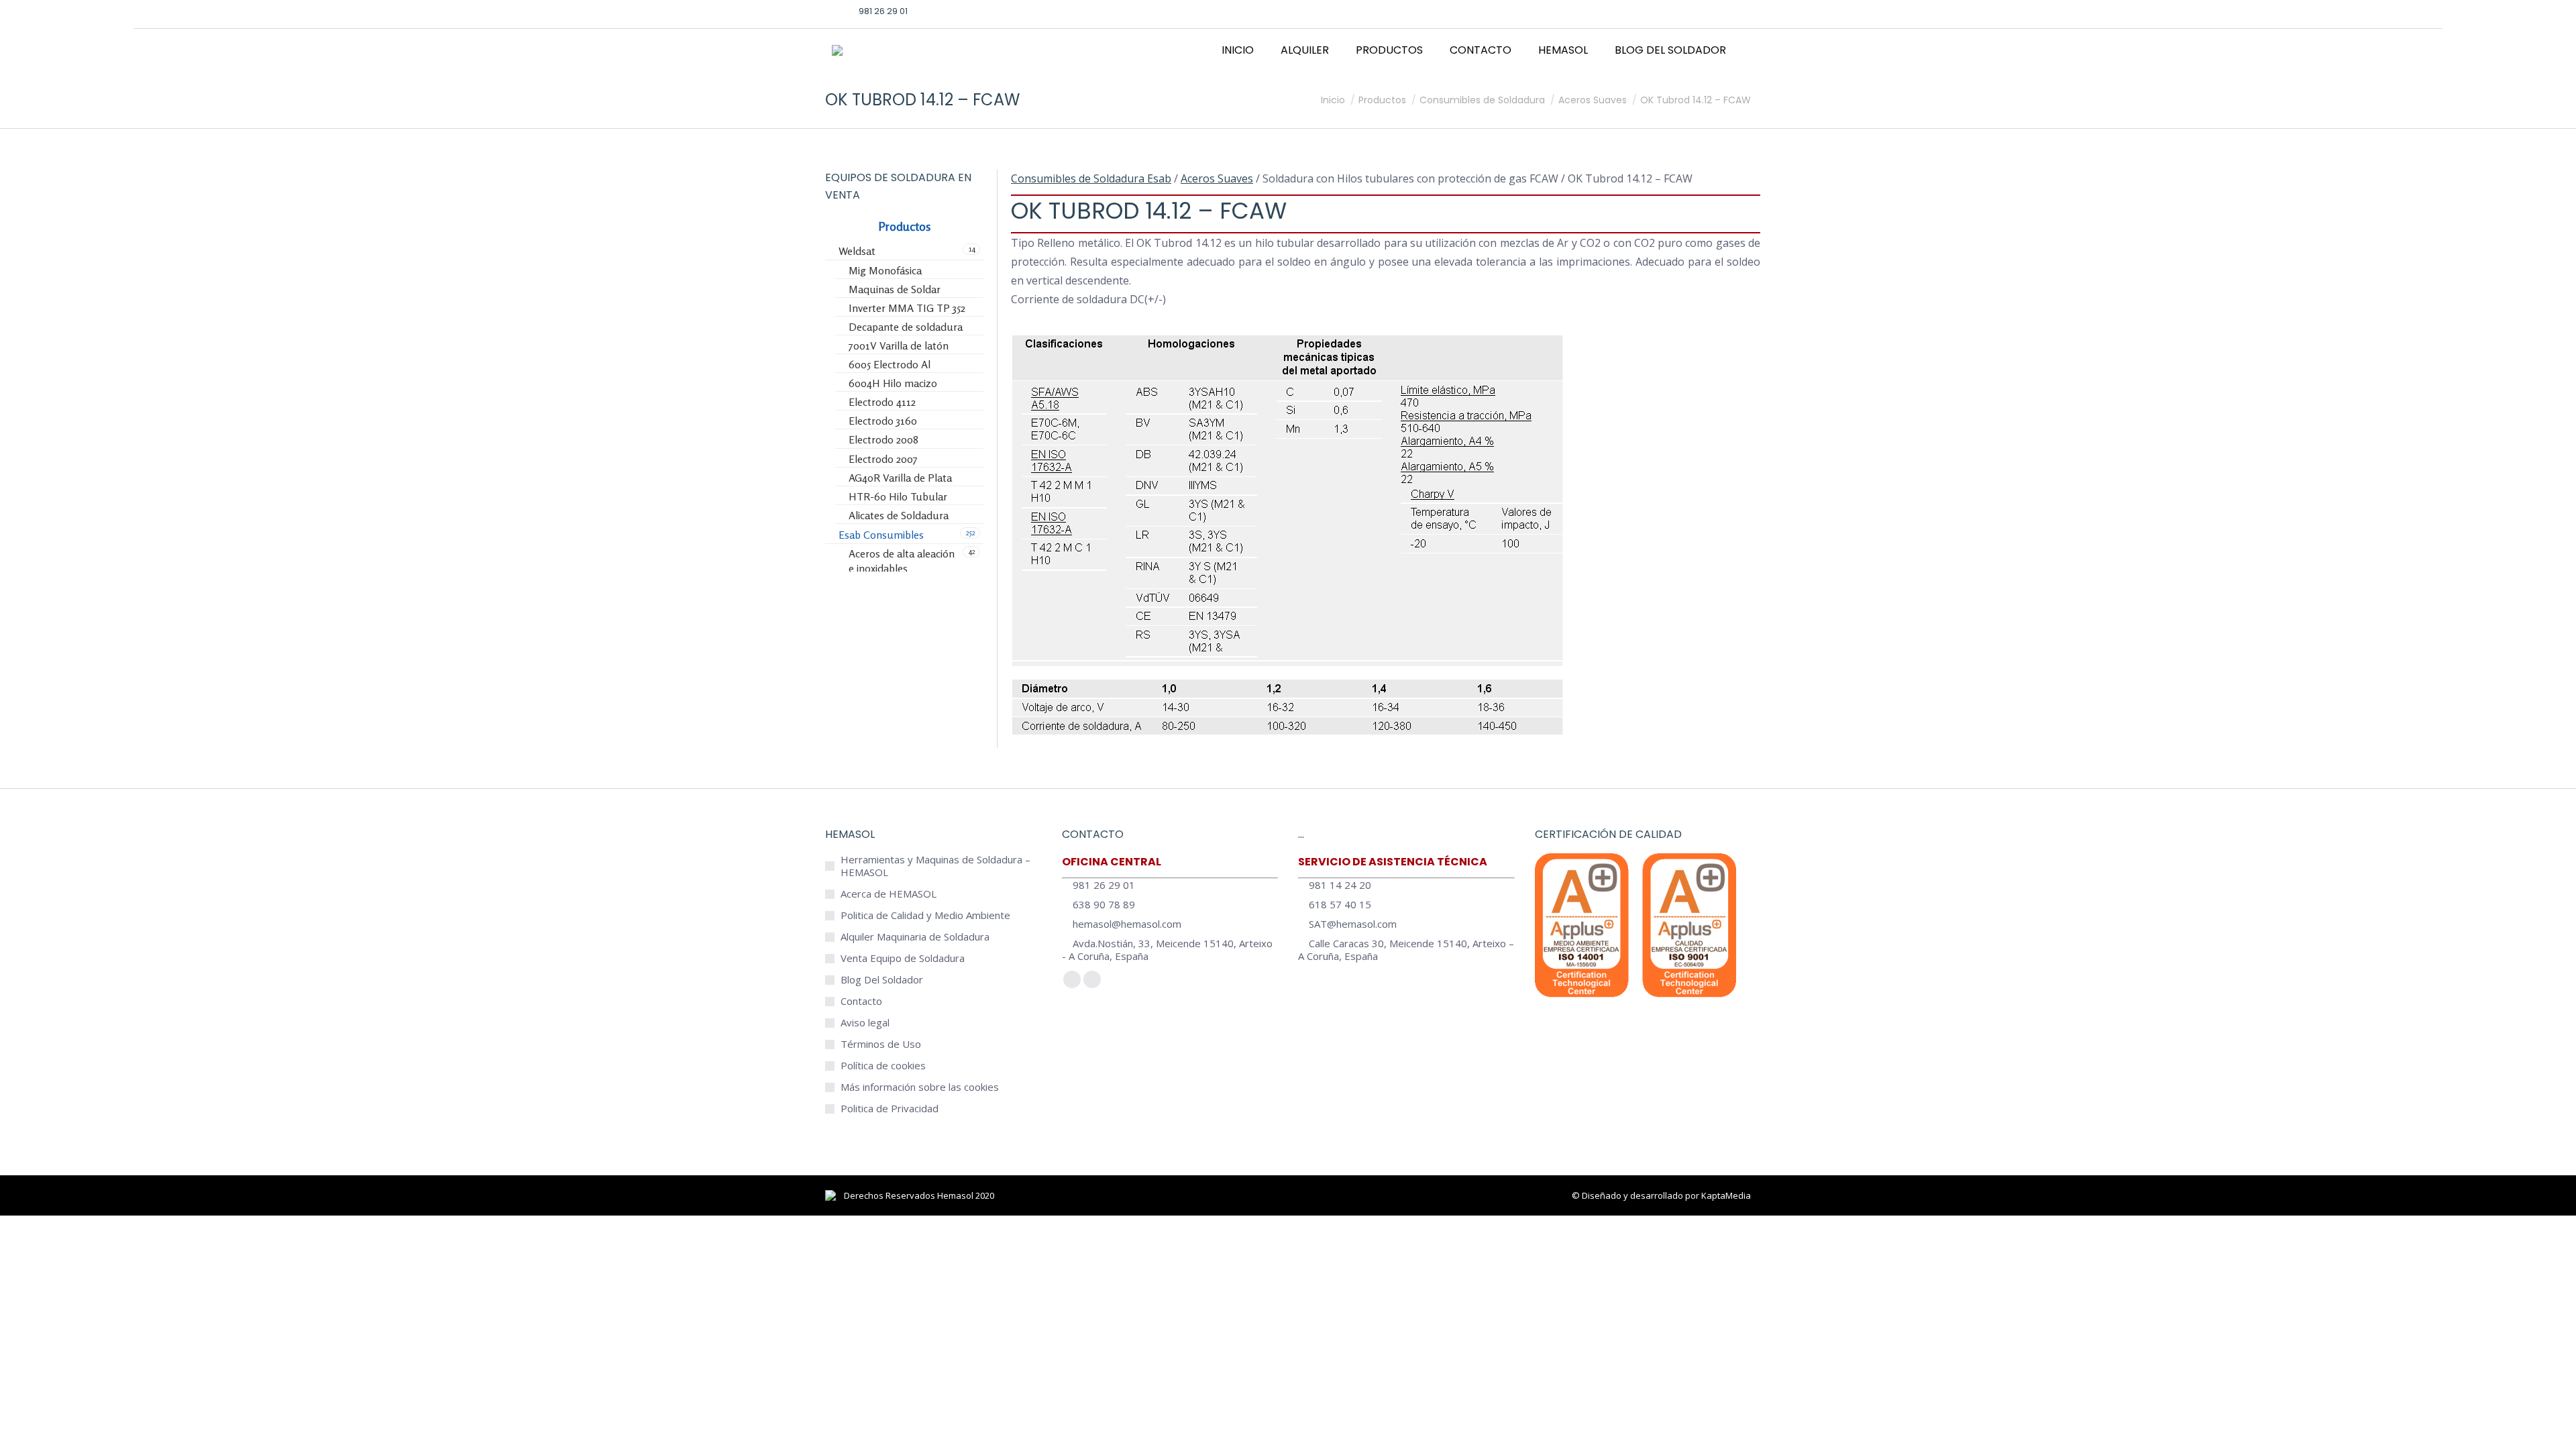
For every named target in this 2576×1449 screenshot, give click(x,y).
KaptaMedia (1726, 1195)
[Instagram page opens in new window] (1699, 11)
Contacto (861, 1001)
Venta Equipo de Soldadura (903, 958)
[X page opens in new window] (1678, 11)
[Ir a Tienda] (2556, 1429)
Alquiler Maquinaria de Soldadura (915, 937)
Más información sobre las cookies (920, 1087)
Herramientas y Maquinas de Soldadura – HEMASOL (935, 866)
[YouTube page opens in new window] (1720, 11)
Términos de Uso (881, 1044)
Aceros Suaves (1217, 178)
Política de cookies (883, 1066)
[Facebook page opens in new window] (1658, 11)
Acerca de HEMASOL (889, 894)
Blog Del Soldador (882, 980)
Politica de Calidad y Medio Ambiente (925, 915)
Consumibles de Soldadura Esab (1091, 178)
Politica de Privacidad (890, 1109)
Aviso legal (865, 1023)
